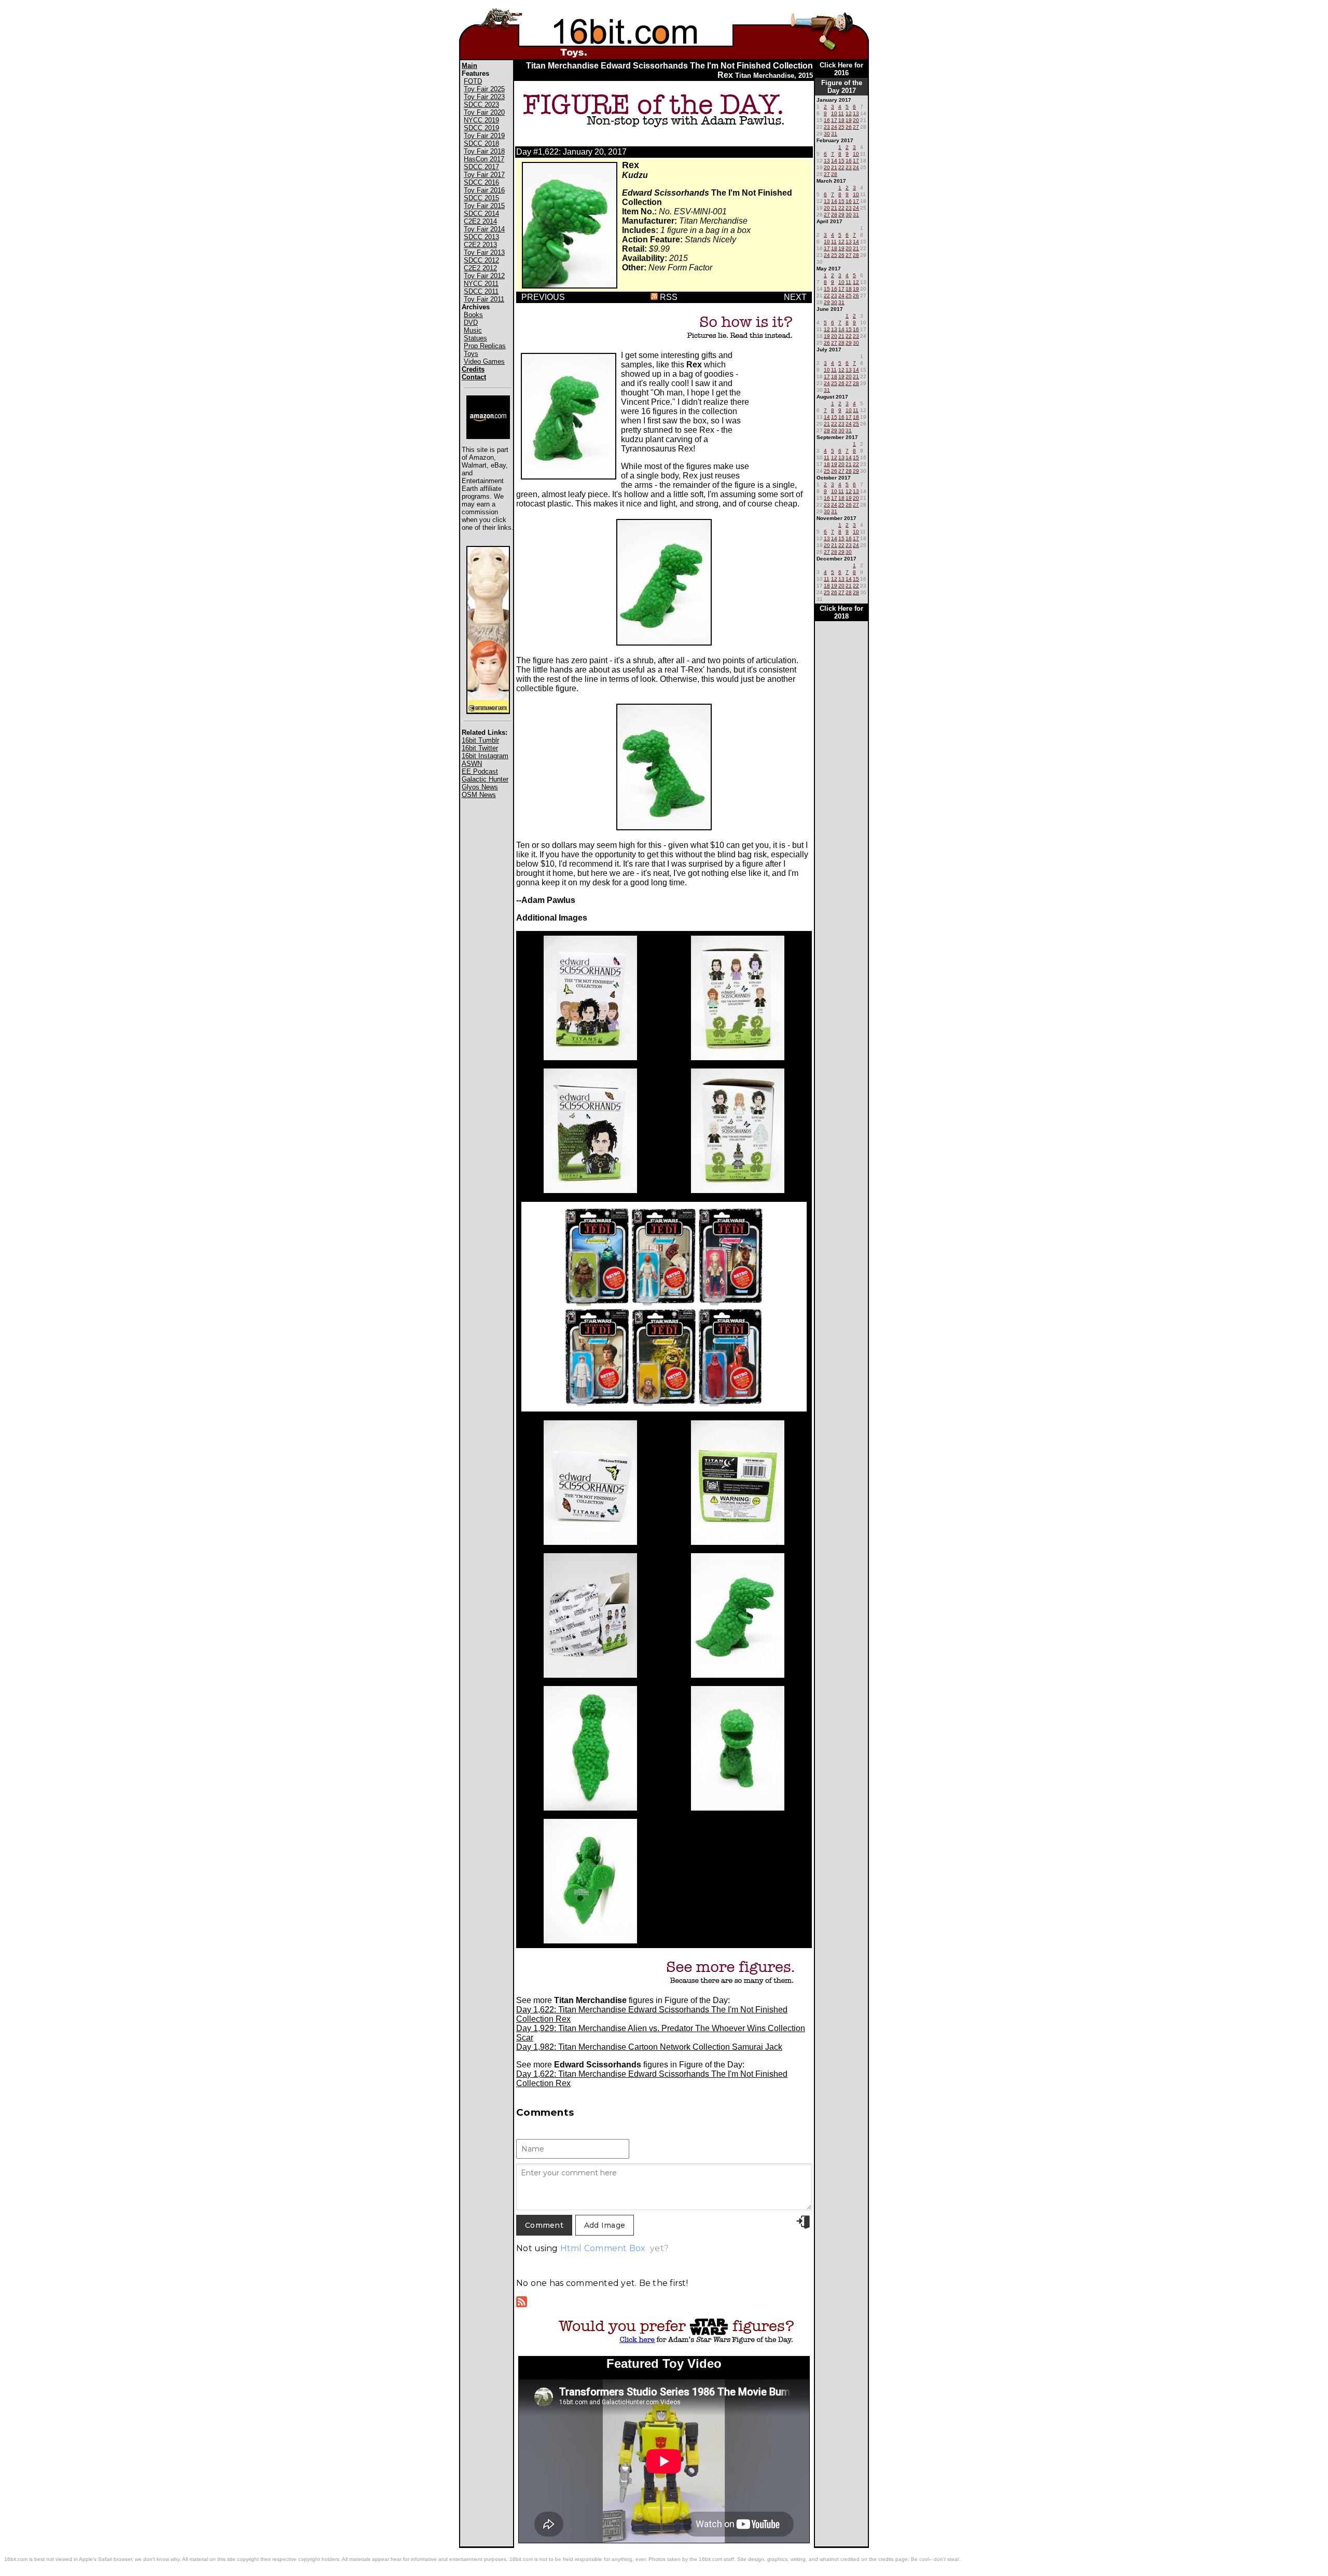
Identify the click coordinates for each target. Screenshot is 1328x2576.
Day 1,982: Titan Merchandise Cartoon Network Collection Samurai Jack (649, 2047)
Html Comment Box (603, 2248)
